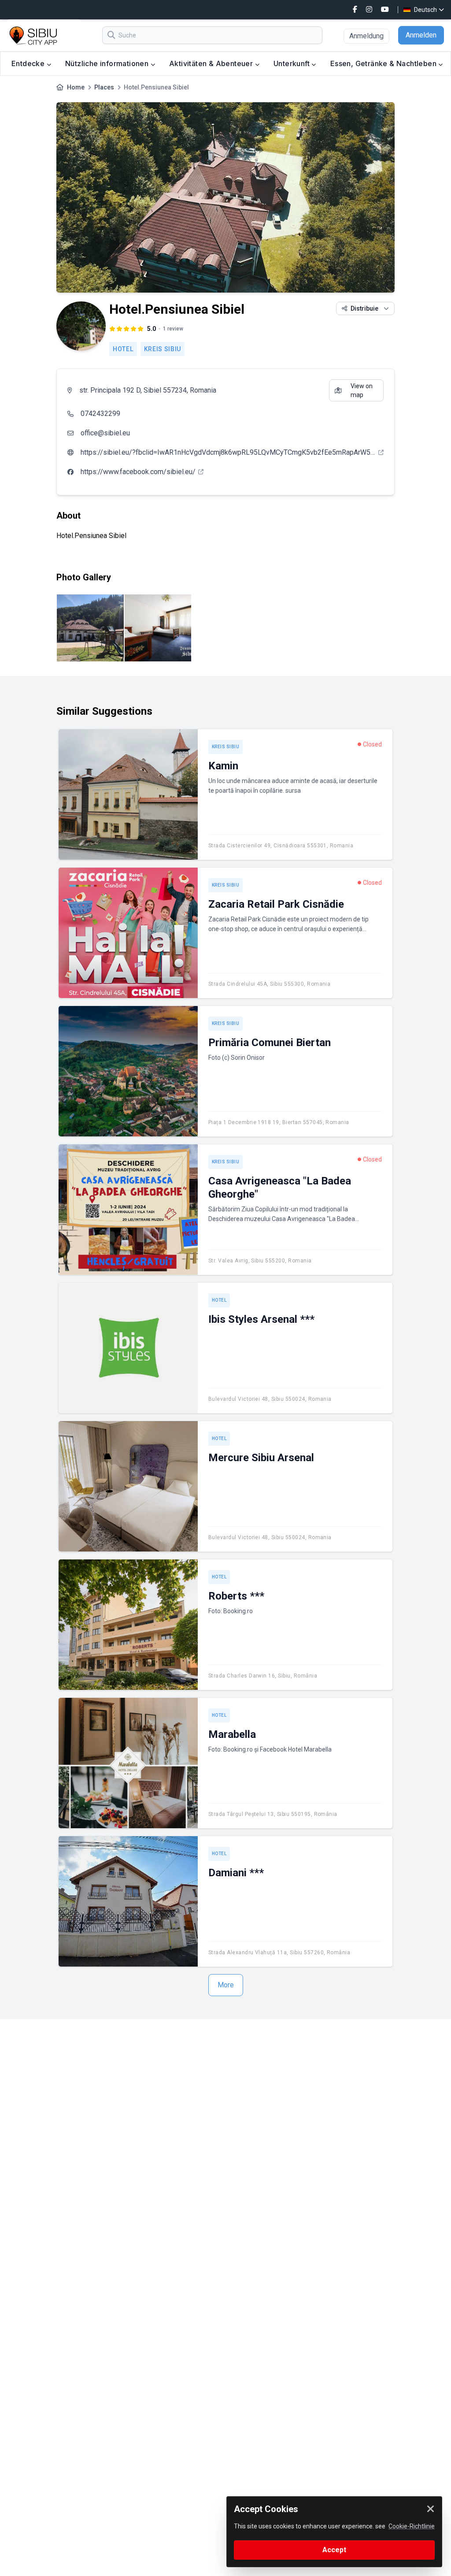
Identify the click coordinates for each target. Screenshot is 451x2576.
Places (104, 87)
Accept (334, 2550)
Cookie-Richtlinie (412, 2526)
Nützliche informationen (108, 63)
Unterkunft (292, 63)
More (226, 1985)
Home (76, 87)
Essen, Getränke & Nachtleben (384, 63)
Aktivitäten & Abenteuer (212, 63)
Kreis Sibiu (163, 349)
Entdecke (29, 63)
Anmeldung (366, 36)
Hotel (123, 349)
